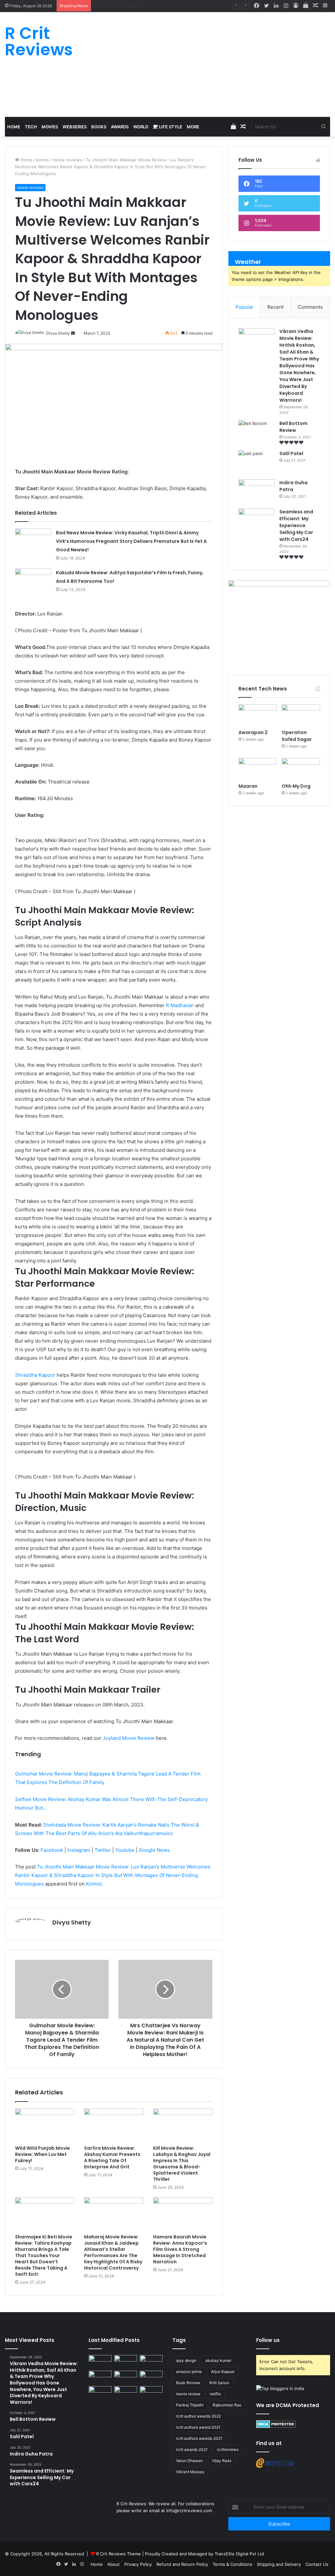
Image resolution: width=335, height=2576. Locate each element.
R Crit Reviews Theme (119, 2554)
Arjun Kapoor (223, 2372)
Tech (31, 127)
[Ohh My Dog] (301, 769)
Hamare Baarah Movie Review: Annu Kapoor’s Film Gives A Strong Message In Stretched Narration (180, 2249)
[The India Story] (126, 2392)
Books (99, 127)
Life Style (170, 127)
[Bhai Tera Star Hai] (151, 2377)
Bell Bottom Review (293, 427)
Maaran (102, 6)
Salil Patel (291, 453)
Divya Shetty (72, 1922)
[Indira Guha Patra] (256, 492)
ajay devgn (186, 2360)
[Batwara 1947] (100, 2361)
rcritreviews (228, 2449)
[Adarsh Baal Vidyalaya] (151, 2392)
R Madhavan (180, 1005)
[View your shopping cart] (306, 6)
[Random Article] (315, 6)
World (141, 127)
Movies (50, 127)
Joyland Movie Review (129, 1738)
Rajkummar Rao (227, 2405)
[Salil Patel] (256, 462)
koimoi (43, 160)
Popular (245, 307)
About (114, 2564)
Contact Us (317, 2564)
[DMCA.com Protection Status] (276, 2426)
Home (14, 127)
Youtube (125, 1850)
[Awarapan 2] (258, 715)
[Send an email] (73, 333)
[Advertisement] (223, 64)
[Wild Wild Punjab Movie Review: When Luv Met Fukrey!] (45, 2125)
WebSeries (75, 127)
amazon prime (189, 2372)
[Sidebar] (325, 6)
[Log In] (296, 6)
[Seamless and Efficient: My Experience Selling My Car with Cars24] (256, 521)
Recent (275, 307)
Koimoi (94, 1884)
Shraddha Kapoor (35, 1375)
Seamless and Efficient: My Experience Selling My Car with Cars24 (296, 525)
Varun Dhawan (189, 2461)
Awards (120, 127)
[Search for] (324, 127)
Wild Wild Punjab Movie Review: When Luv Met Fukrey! (43, 2154)
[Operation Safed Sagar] (301, 715)
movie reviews (67, 160)
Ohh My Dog (297, 786)
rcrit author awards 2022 (198, 2416)
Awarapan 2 (253, 732)
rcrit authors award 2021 (198, 2427)
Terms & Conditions (232, 2564)
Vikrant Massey (190, 2472)
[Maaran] (258, 769)
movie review (188, 2394)
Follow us (268, 2340)
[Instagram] (286, 6)
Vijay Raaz (222, 2461)
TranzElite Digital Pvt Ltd (239, 2554)
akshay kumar (218, 2360)
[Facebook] (256, 6)
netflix (215, 2394)
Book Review (188, 2383)
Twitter (103, 1850)
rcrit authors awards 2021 (199, 2438)
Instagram (79, 1850)
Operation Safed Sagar (297, 736)
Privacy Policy (138, 2564)
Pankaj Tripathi (190, 2405)
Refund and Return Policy (182, 2564)
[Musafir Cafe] (100, 2392)
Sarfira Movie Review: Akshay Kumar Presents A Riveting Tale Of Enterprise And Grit (112, 2157)
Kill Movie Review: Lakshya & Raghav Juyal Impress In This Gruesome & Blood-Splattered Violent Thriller (182, 2164)
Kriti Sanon (219, 2383)
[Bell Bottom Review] (256, 432)
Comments (310, 307)
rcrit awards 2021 (192, 2449)
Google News (154, 1850)
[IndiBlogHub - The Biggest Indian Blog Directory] (280, 2388)
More (193, 127)
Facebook (52, 1850)
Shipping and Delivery (279, 2564)
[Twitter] (266, 6)
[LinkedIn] (276, 6)
